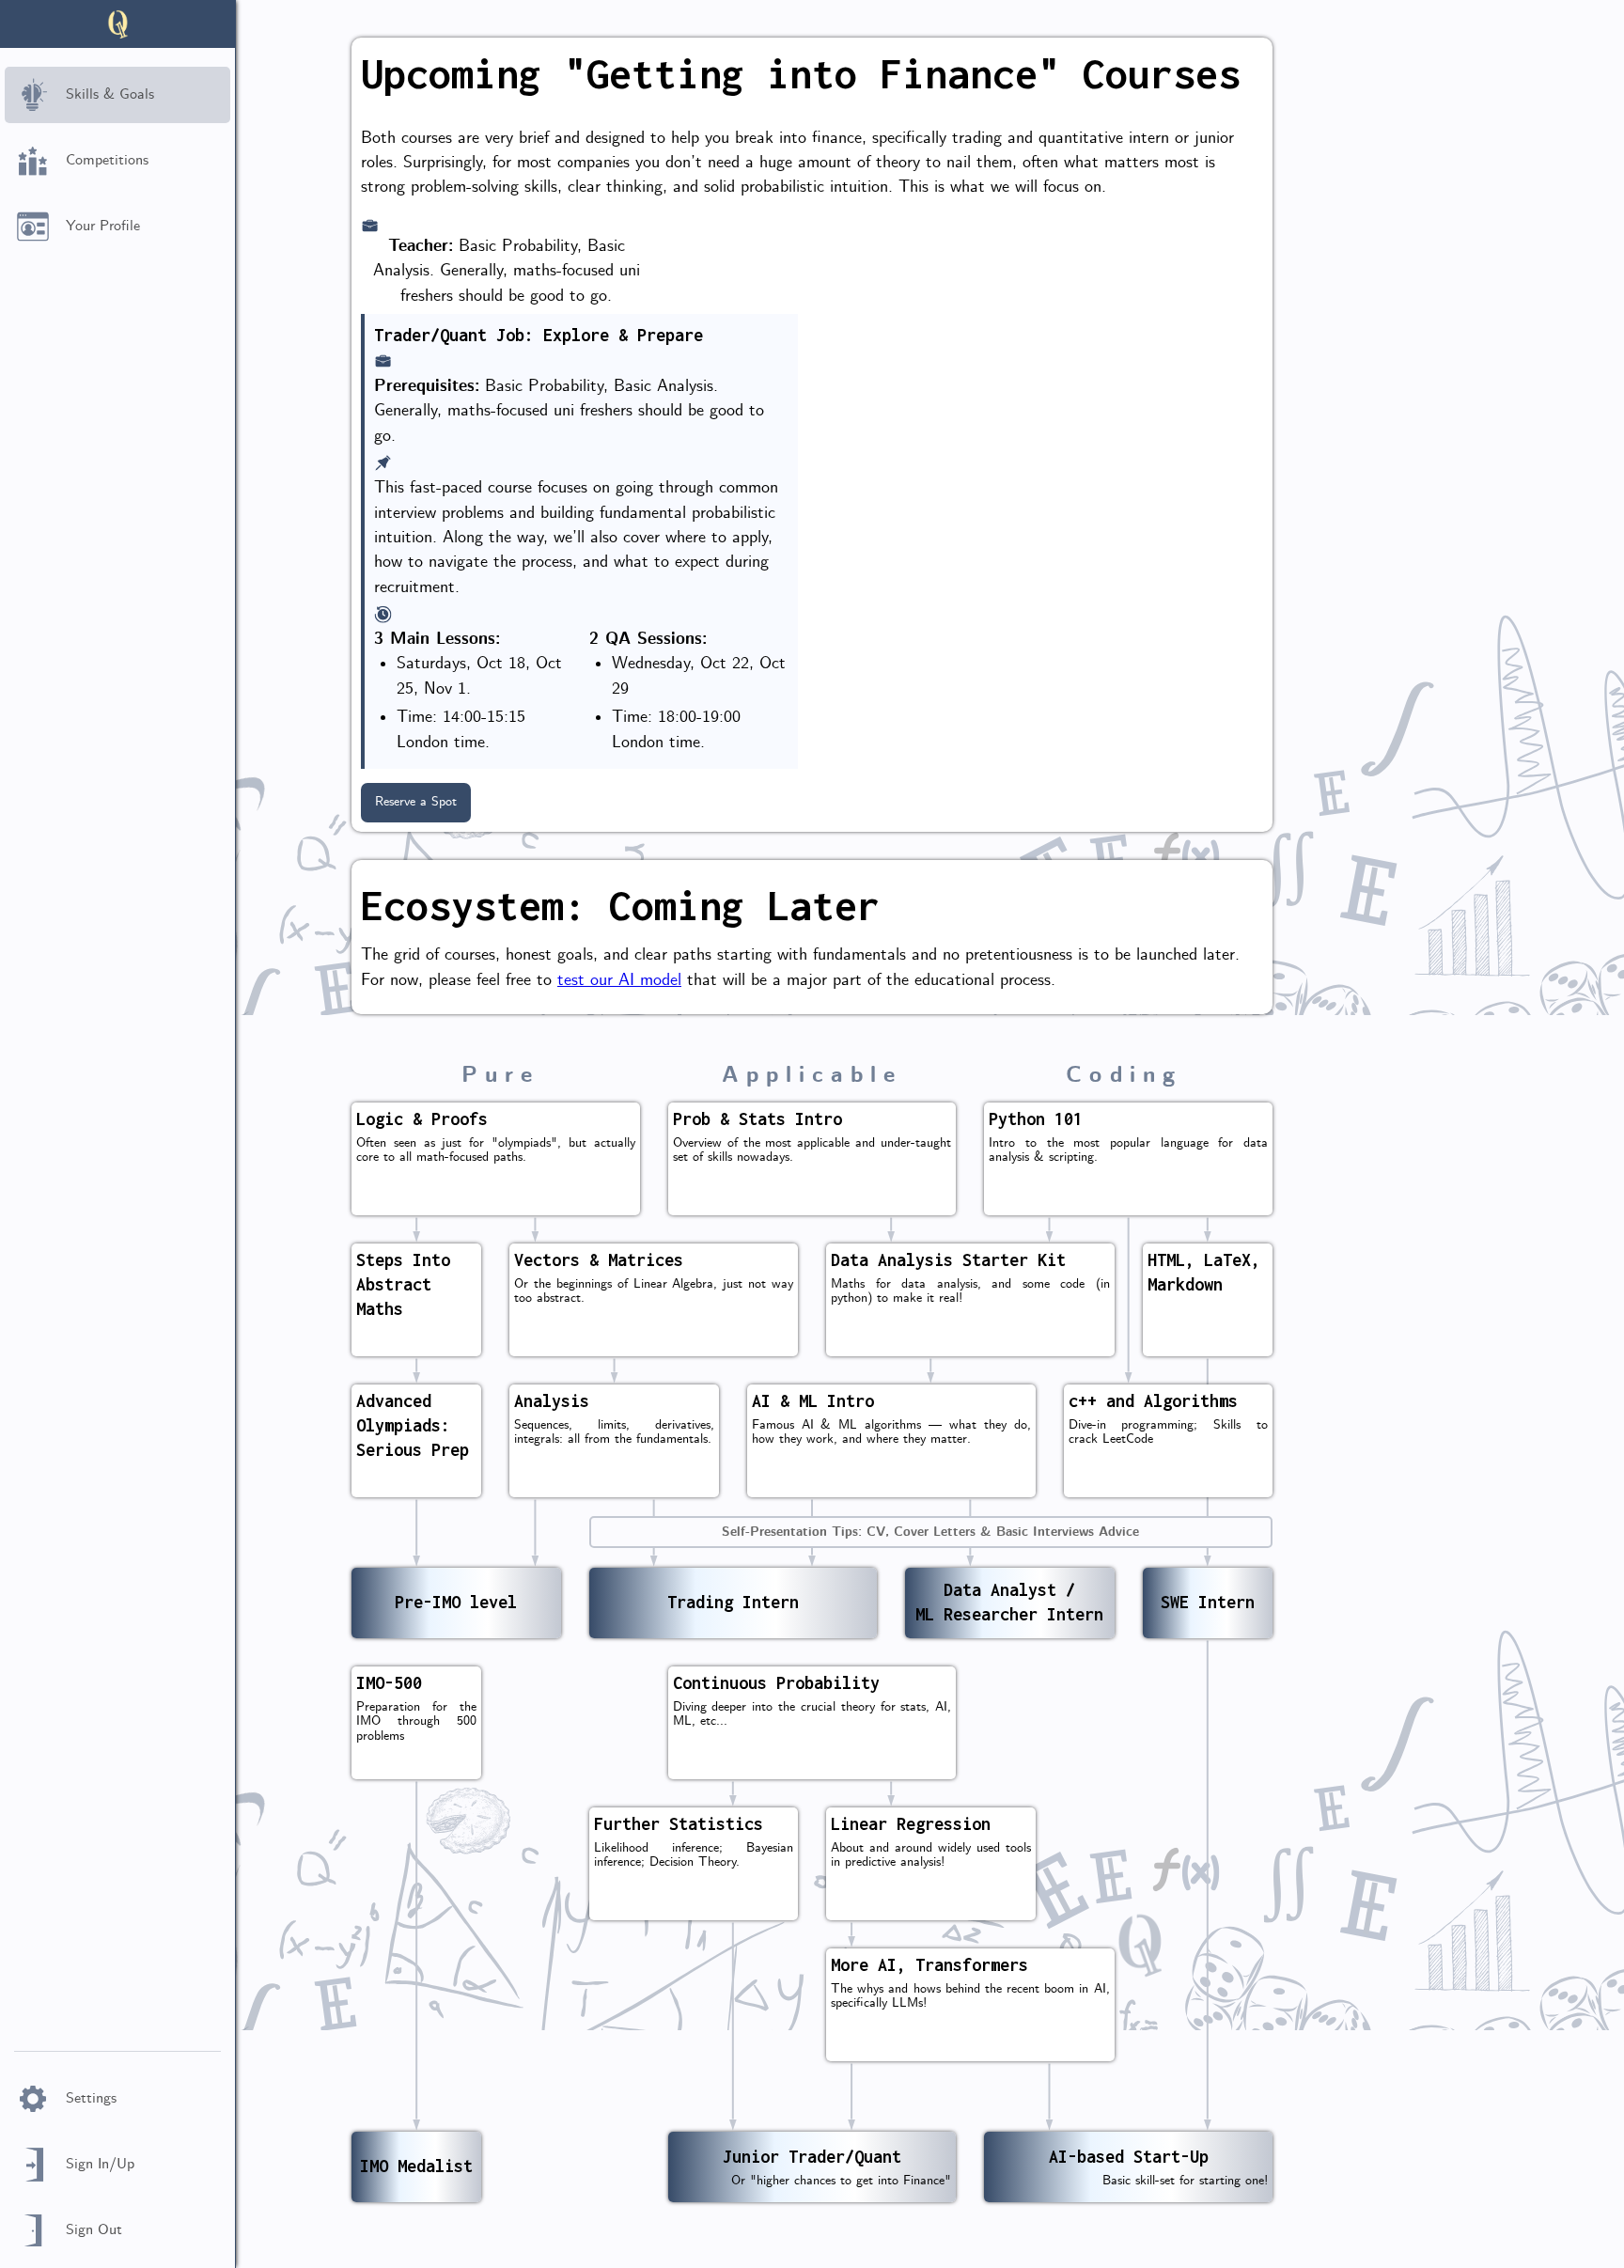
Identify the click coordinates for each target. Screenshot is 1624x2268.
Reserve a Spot (416, 802)
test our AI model (619, 981)
